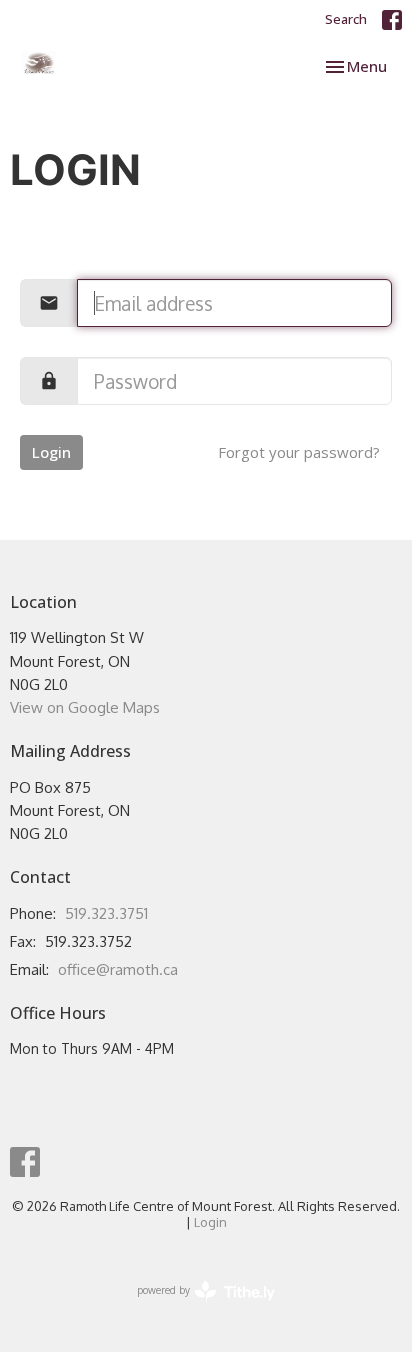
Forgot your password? (299, 452)
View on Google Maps (85, 707)
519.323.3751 (106, 913)
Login (51, 452)
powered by (195, 1307)
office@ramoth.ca (118, 969)
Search (346, 19)
